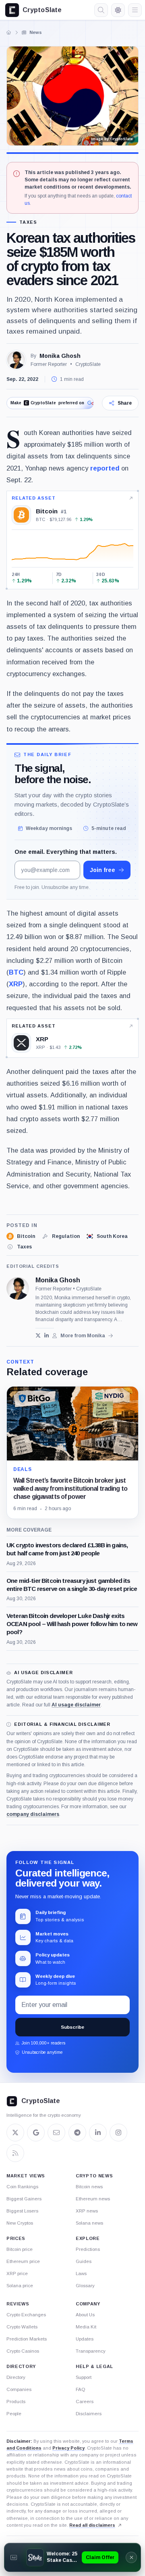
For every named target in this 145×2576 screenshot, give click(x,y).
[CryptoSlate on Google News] (36, 2133)
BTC (16, 972)
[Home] (9, 32)
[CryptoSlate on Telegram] (77, 2133)
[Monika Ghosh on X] (38, 1335)
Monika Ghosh (60, 356)
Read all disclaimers (92, 2525)
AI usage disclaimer (76, 1705)
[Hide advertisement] (131, 2557)
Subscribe (72, 2027)
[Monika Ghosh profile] (18, 1288)
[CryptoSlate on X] (15, 2133)
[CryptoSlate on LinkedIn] (98, 2133)
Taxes (28, 222)
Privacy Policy (68, 2448)
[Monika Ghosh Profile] (16, 360)
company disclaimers (33, 1814)
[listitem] (21, 1236)
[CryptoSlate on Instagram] (118, 2133)
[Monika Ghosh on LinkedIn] (47, 1335)
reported (105, 468)
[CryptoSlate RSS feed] (15, 2153)
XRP (16, 984)
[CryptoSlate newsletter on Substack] (56, 2133)
